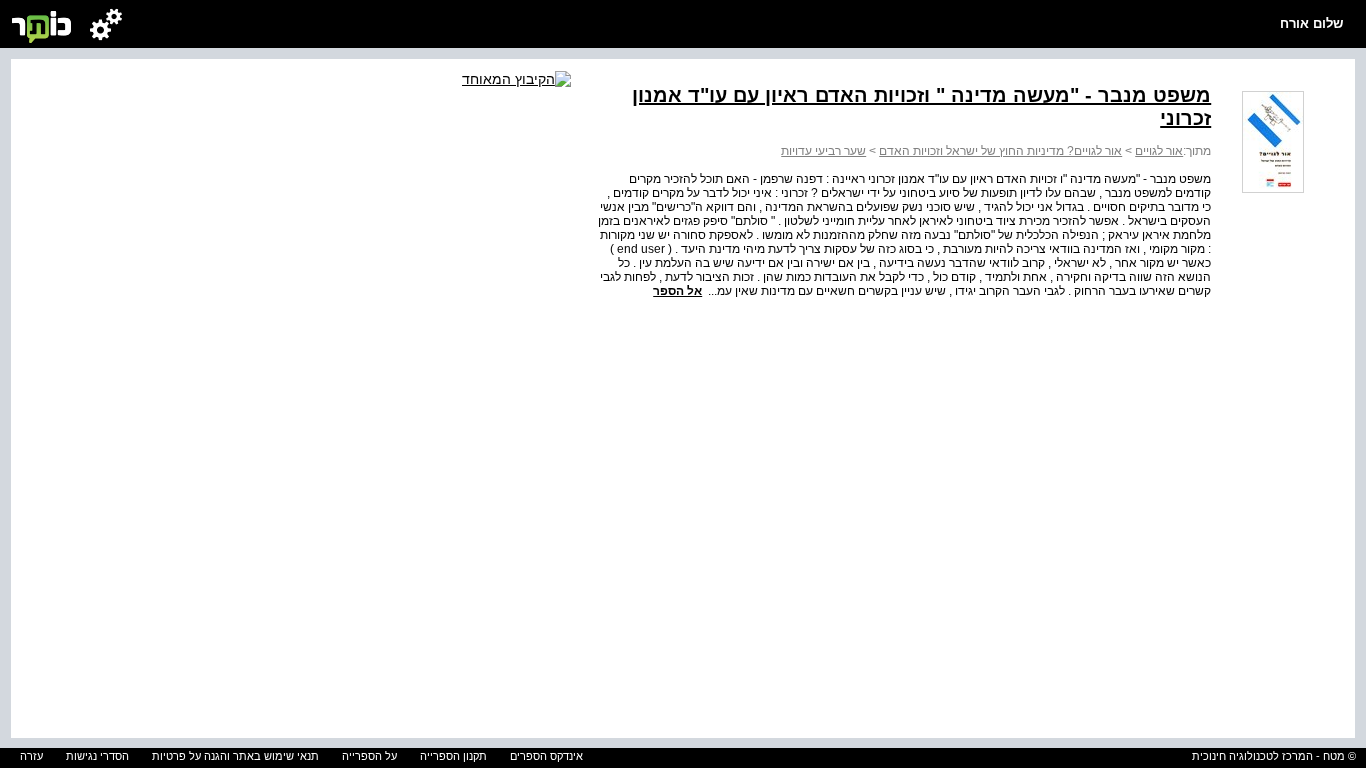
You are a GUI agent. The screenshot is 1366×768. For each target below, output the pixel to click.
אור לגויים (1159, 151)
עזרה (31, 756)
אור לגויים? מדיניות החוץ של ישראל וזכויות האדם (1000, 151)
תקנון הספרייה (453, 756)
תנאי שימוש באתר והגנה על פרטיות (235, 756)
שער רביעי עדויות (823, 151)
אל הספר (677, 291)
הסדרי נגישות (97, 756)
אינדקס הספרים (546, 756)
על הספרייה (369, 756)
